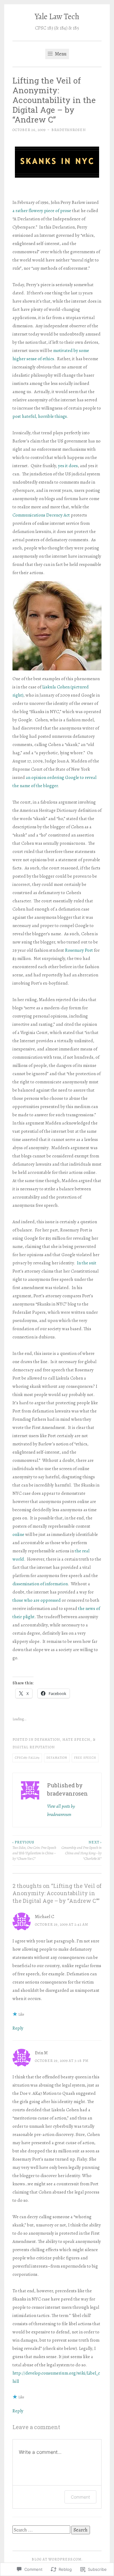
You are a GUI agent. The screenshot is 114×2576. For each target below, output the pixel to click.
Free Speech (85, 1758)
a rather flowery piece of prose (42, 211)
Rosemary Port (79, 950)
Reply (18, 2028)
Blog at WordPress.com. (57, 2559)
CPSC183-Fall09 (27, 1758)
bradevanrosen (69, 130)
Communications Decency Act (41, 515)
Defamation (57, 1758)
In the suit (87, 1263)
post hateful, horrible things (40, 416)
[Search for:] (42, 2530)
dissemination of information (40, 1584)
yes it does (68, 466)
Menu (60, 54)
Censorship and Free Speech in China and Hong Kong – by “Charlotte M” (81, 1851)
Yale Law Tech (57, 16)
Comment (80, 2497)
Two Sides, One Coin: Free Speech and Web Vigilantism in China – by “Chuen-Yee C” (34, 1851)
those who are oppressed (37, 1600)
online (18, 1534)
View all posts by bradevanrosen (61, 1810)
